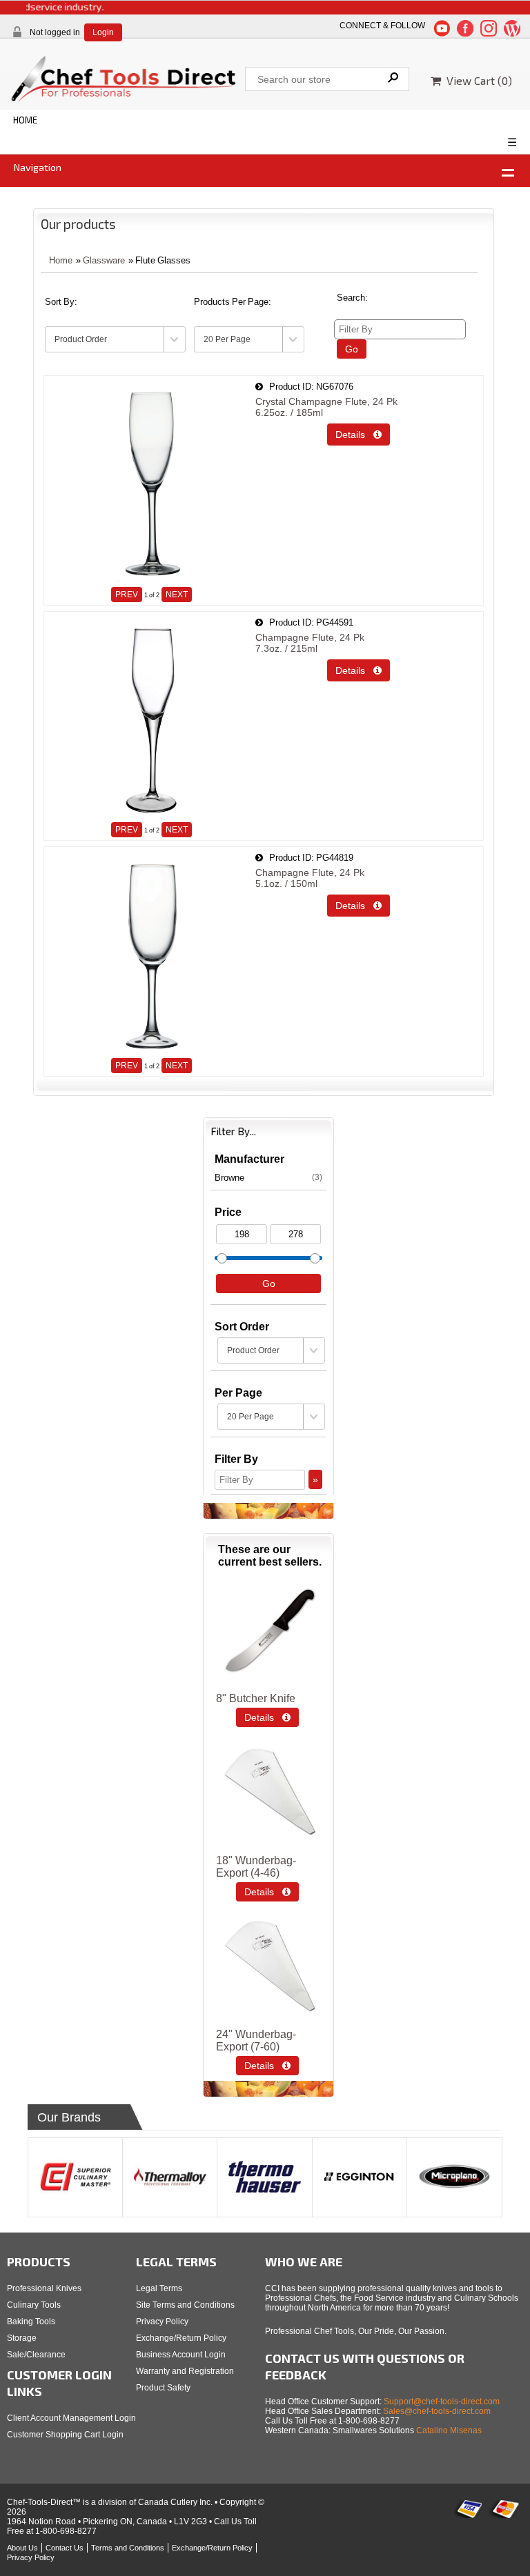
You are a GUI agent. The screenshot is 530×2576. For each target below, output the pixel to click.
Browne (268, 1178)
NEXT (177, 595)
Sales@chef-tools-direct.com (437, 2411)
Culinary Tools (34, 2305)
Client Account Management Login (71, 2418)
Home (61, 260)
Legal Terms (159, 2288)
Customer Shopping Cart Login (65, 2435)
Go (352, 349)
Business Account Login (181, 2355)
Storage (22, 2338)
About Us (22, 2548)
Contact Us (65, 2548)
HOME (25, 120)
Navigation (38, 167)
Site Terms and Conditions (185, 2305)
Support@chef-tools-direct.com (442, 2402)
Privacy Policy (162, 2322)
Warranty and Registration (185, 2371)
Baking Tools (31, 2322)
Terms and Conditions (128, 2548)
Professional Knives (44, 2288)
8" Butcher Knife (256, 1698)
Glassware (104, 260)
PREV (127, 595)
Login (103, 32)
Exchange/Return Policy (181, 2338)
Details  (359, 435)
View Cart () (477, 80)
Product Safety (163, 2388)
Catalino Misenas (449, 2430)
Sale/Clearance (36, 2355)
